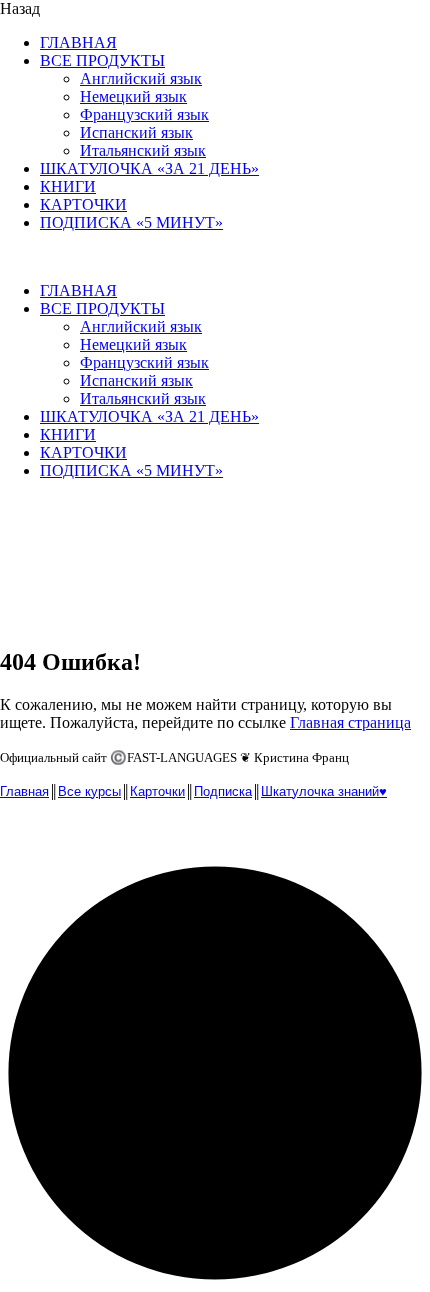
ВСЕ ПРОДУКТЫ (102, 60)
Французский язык (144, 114)
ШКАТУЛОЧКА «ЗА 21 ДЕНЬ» (149, 168)
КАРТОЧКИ (83, 204)
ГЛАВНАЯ (78, 42)
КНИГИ (68, 186)
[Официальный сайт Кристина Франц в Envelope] (18, 836)
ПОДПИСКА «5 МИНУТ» (131, 222)
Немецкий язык (133, 96)
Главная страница (350, 722)
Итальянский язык (143, 150)
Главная (24, 791)
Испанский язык (136, 132)
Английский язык (141, 78)
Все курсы (89, 791)
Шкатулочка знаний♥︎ (324, 791)
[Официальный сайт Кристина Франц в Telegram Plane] (60, 836)
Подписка (223, 791)
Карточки (157, 791)
